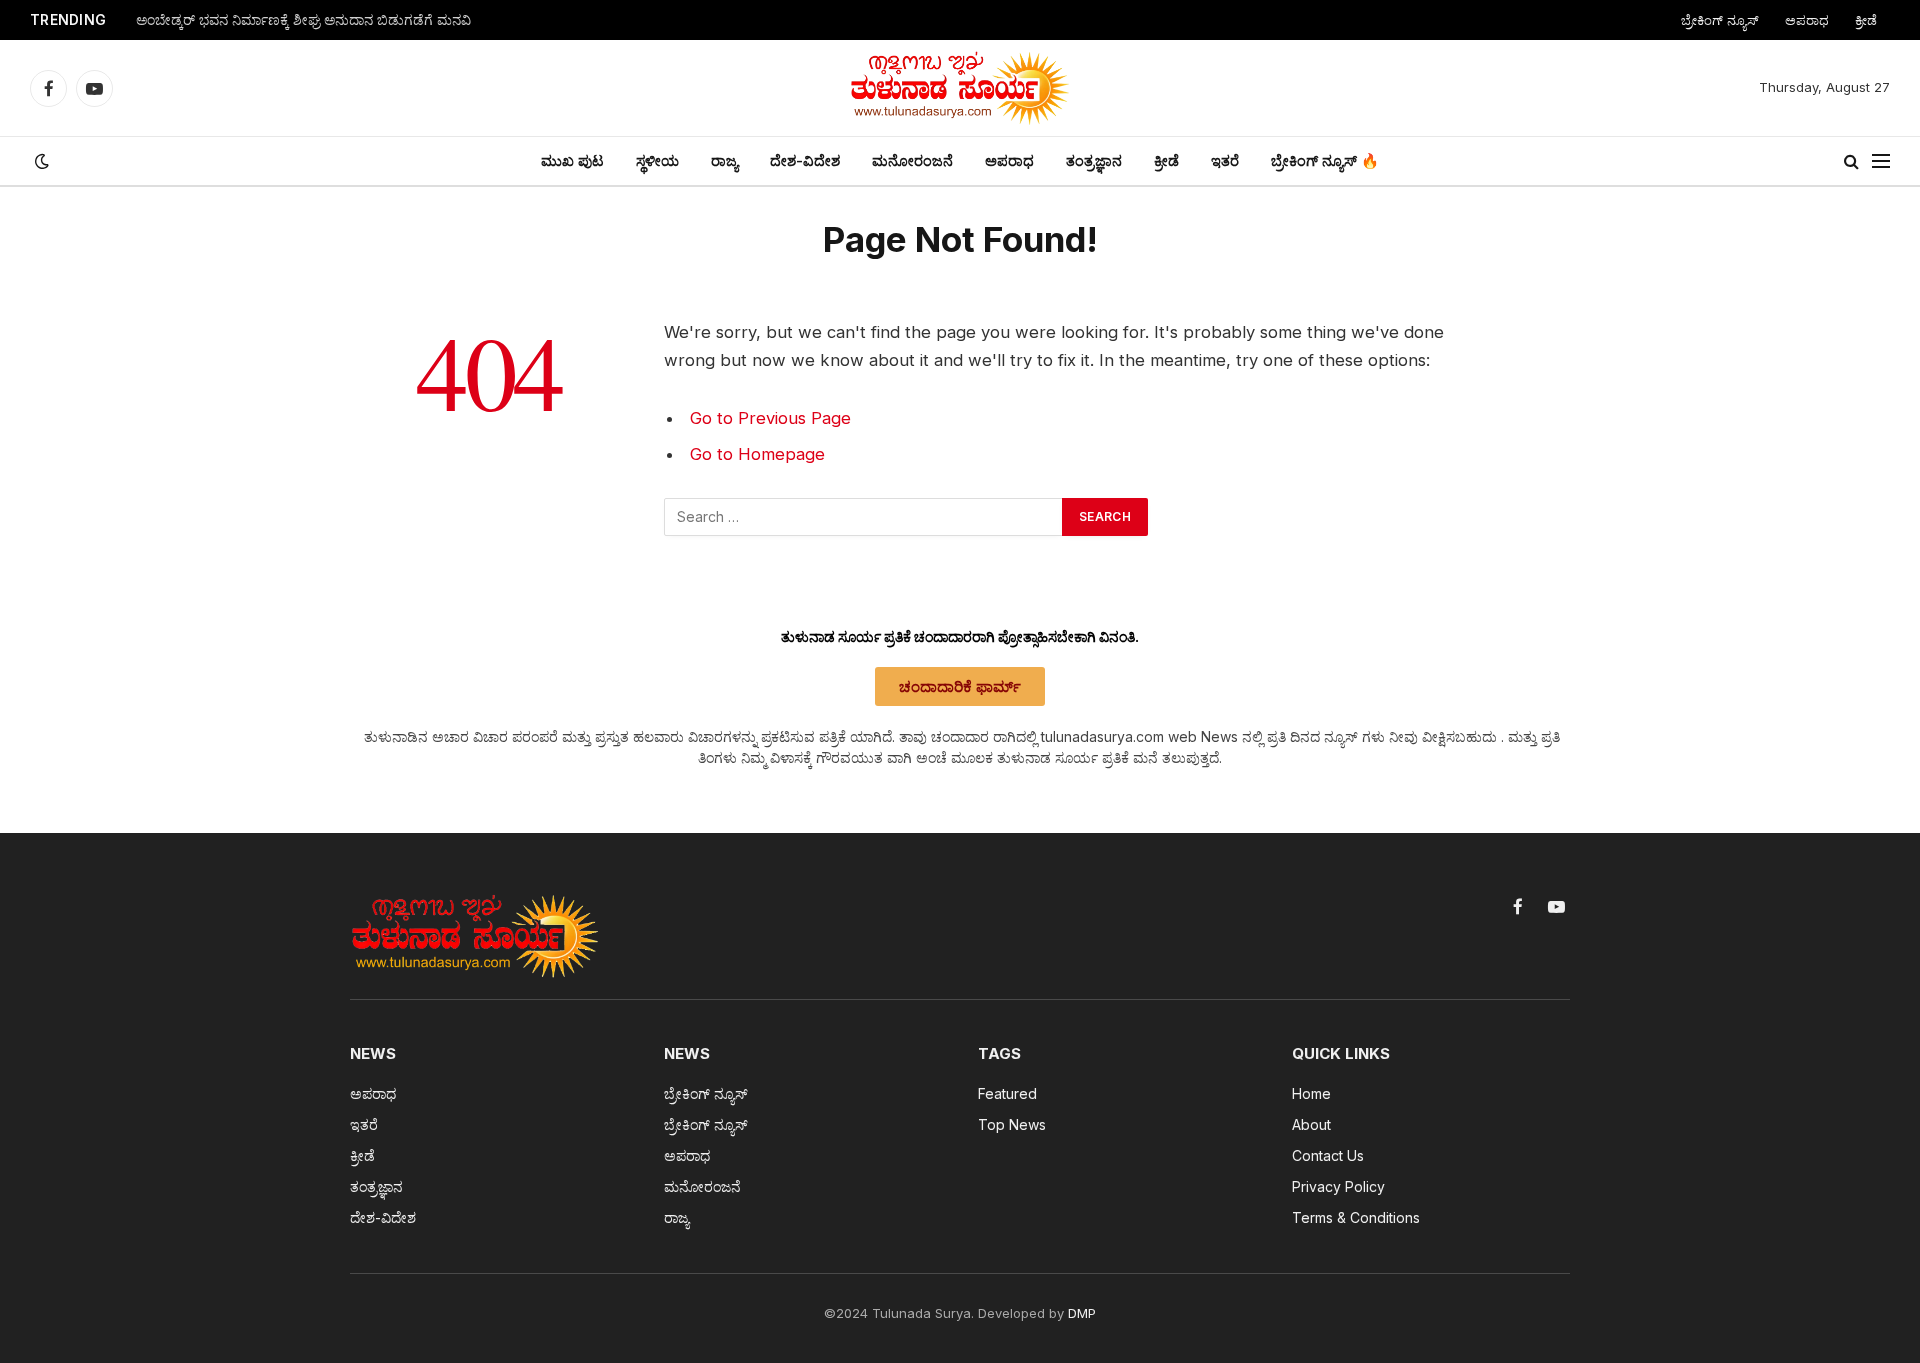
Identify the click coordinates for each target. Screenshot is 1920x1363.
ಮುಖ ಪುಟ (572, 160)
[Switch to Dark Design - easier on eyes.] (40, 161)
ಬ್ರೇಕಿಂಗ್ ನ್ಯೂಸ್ (1720, 20)
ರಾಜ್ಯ (724, 160)
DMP (1082, 1313)
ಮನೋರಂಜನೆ (912, 160)
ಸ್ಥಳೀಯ (657, 160)
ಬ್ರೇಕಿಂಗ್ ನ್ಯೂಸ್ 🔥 (1325, 160)
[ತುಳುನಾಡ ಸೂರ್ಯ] (960, 88)
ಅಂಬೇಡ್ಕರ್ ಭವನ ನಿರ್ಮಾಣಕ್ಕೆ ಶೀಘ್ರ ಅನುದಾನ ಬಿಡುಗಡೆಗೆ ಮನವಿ (303, 20)
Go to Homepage (757, 454)
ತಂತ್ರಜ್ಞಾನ (1094, 160)
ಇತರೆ (1225, 160)
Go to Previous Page (770, 418)
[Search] (1851, 161)
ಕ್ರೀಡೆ (1866, 20)
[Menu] (1881, 161)
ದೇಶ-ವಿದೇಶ (805, 160)
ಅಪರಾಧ (1807, 20)
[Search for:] (864, 517)
